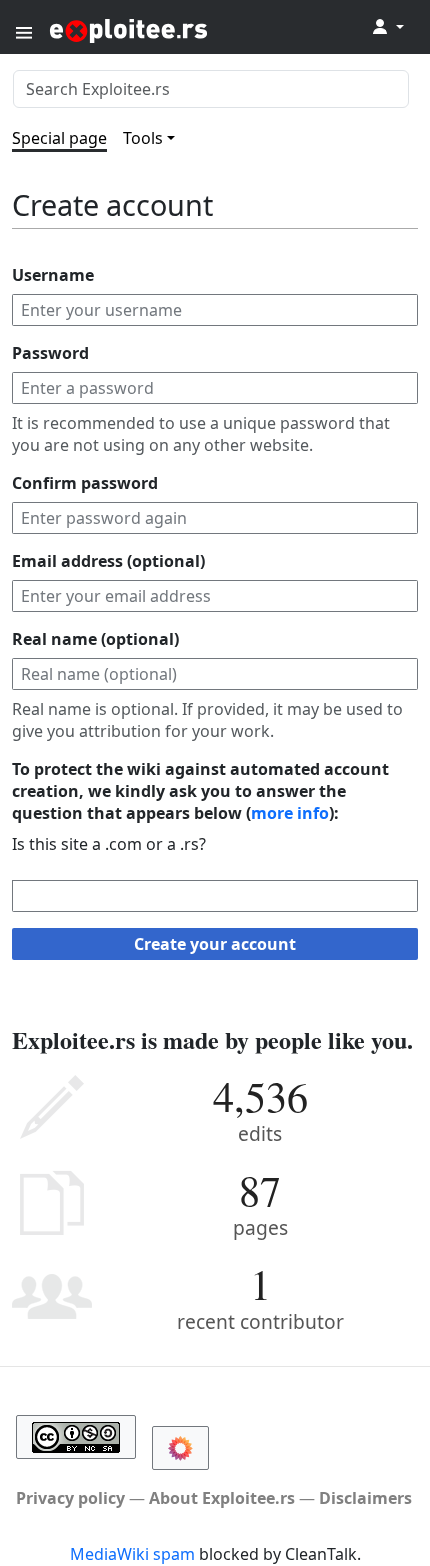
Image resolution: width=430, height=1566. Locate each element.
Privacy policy (70, 1498)
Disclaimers (365, 1498)
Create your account (215, 944)
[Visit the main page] (178, 29)
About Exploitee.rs (222, 1498)
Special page (59, 138)
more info (290, 813)
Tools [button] (143, 138)
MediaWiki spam (132, 1554)
